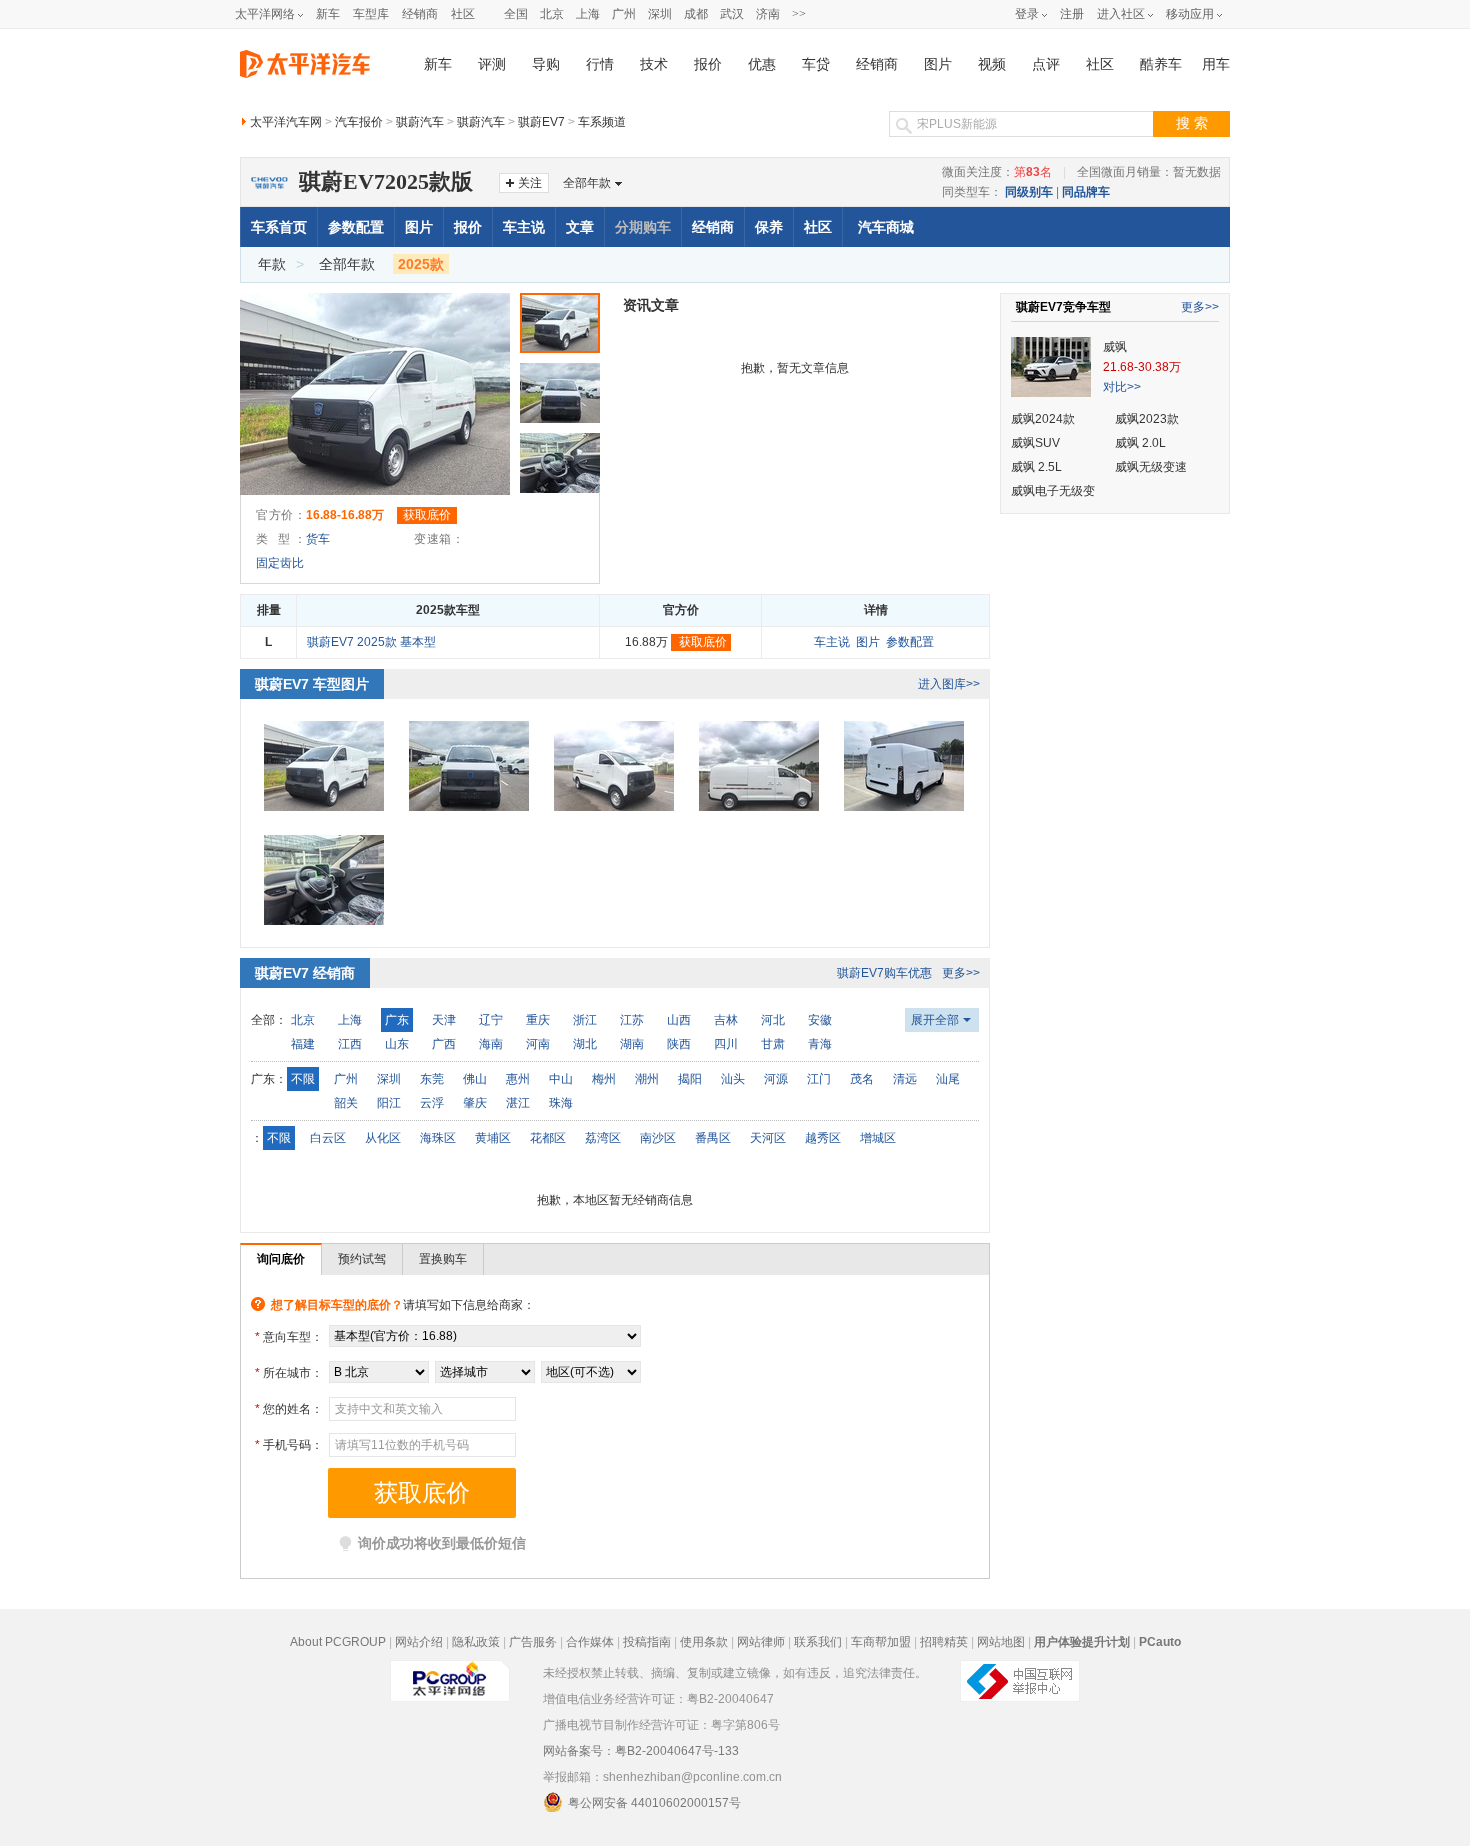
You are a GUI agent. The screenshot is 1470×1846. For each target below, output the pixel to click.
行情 (600, 64)
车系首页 (279, 227)
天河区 (768, 1138)
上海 (588, 14)
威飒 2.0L (1140, 443)
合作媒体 (590, 1642)
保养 (769, 227)
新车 (328, 14)
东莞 (432, 1079)
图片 (938, 64)
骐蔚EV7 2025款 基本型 (371, 642)
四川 (726, 1044)
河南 (538, 1044)
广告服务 (533, 1642)
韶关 (346, 1103)
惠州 (518, 1079)
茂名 (862, 1079)
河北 (773, 1020)
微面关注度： (997, 172)
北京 (552, 14)
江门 (819, 1079)
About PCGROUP (338, 1642)
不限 (303, 1079)
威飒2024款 (1043, 419)
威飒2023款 (1147, 419)
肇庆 (475, 1103)
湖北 (585, 1044)
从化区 (383, 1138)
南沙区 (658, 1138)
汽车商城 (886, 227)
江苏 (632, 1020)
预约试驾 (362, 1259)
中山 (561, 1079)
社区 (463, 14)
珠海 (561, 1103)
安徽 (820, 1020)
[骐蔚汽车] (269, 173)
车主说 (524, 227)
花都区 (548, 1138)
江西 (350, 1044)
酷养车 (1161, 64)
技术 (654, 64)
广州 (624, 14)
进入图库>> (949, 684)
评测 (492, 64)
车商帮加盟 (881, 1642)
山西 (679, 1020)
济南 (768, 14)
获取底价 (427, 515)
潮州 (647, 1079)
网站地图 (1001, 1642)
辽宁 (491, 1020)
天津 (444, 1020)
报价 (708, 64)
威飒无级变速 (1151, 467)
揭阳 (690, 1079)
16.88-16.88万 (345, 515)
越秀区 (823, 1138)
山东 (397, 1044)
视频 (992, 64)
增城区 (878, 1138)
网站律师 (761, 1642)
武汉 (732, 14)
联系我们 (818, 1642)
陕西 (679, 1044)
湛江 (518, 1103)
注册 (1072, 14)
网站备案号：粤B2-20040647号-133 (641, 1751)
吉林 (726, 1020)
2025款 (421, 264)
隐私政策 (476, 1642)
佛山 (475, 1079)
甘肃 (773, 1044)
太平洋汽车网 (286, 122)
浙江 (585, 1020)
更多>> (961, 973)
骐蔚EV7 (541, 122)
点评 (1046, 64)
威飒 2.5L (1036, 467)
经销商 (420, 14)
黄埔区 (493, 1138)
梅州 (604, 1079)
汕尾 (948, 1079)
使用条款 (704, 1642)
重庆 (538, 1020)
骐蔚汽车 (420, 122)
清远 (905, 1079)
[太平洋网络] (450, 1673)
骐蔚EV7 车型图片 (312, 684)
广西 (444, 1044)
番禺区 (713, 1138)
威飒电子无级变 (1053, 491)
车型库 (371, 14)
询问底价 (281, 1259)
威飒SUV (1035, 443)
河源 (776, 1079)
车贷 (816, 64)
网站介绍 (419, 1642)
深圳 (660, 14)
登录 (1027, 14)
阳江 (389, 1103)
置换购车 (443, 1259)
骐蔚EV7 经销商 (305, 973)
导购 (546, 64)
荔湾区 (603, 1138)
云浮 (432, 1103)
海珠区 (438, 1138)
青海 (820, 1044)
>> (799, 14)
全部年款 (587, 183)
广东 (397, 1020)
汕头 (733, 1079)
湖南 (632, 1044)
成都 (696, 14)
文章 (580, 227)
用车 (1216, 64)
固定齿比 (280, 563)
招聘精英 (944, 1642)
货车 (318, 539)
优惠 (762, 64)
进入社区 (1121, 14)
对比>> (1122, 387)
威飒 (1115, 347)
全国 (516, 14)
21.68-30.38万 (1142, 367)
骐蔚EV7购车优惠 (884, 973)
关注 (530, 183)
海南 (491, 1044)
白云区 (328, 1138)
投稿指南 (647, 1642)
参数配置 (356, 227)
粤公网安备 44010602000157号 (654, 1803)
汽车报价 (359, 122)
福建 (303, 1044)
